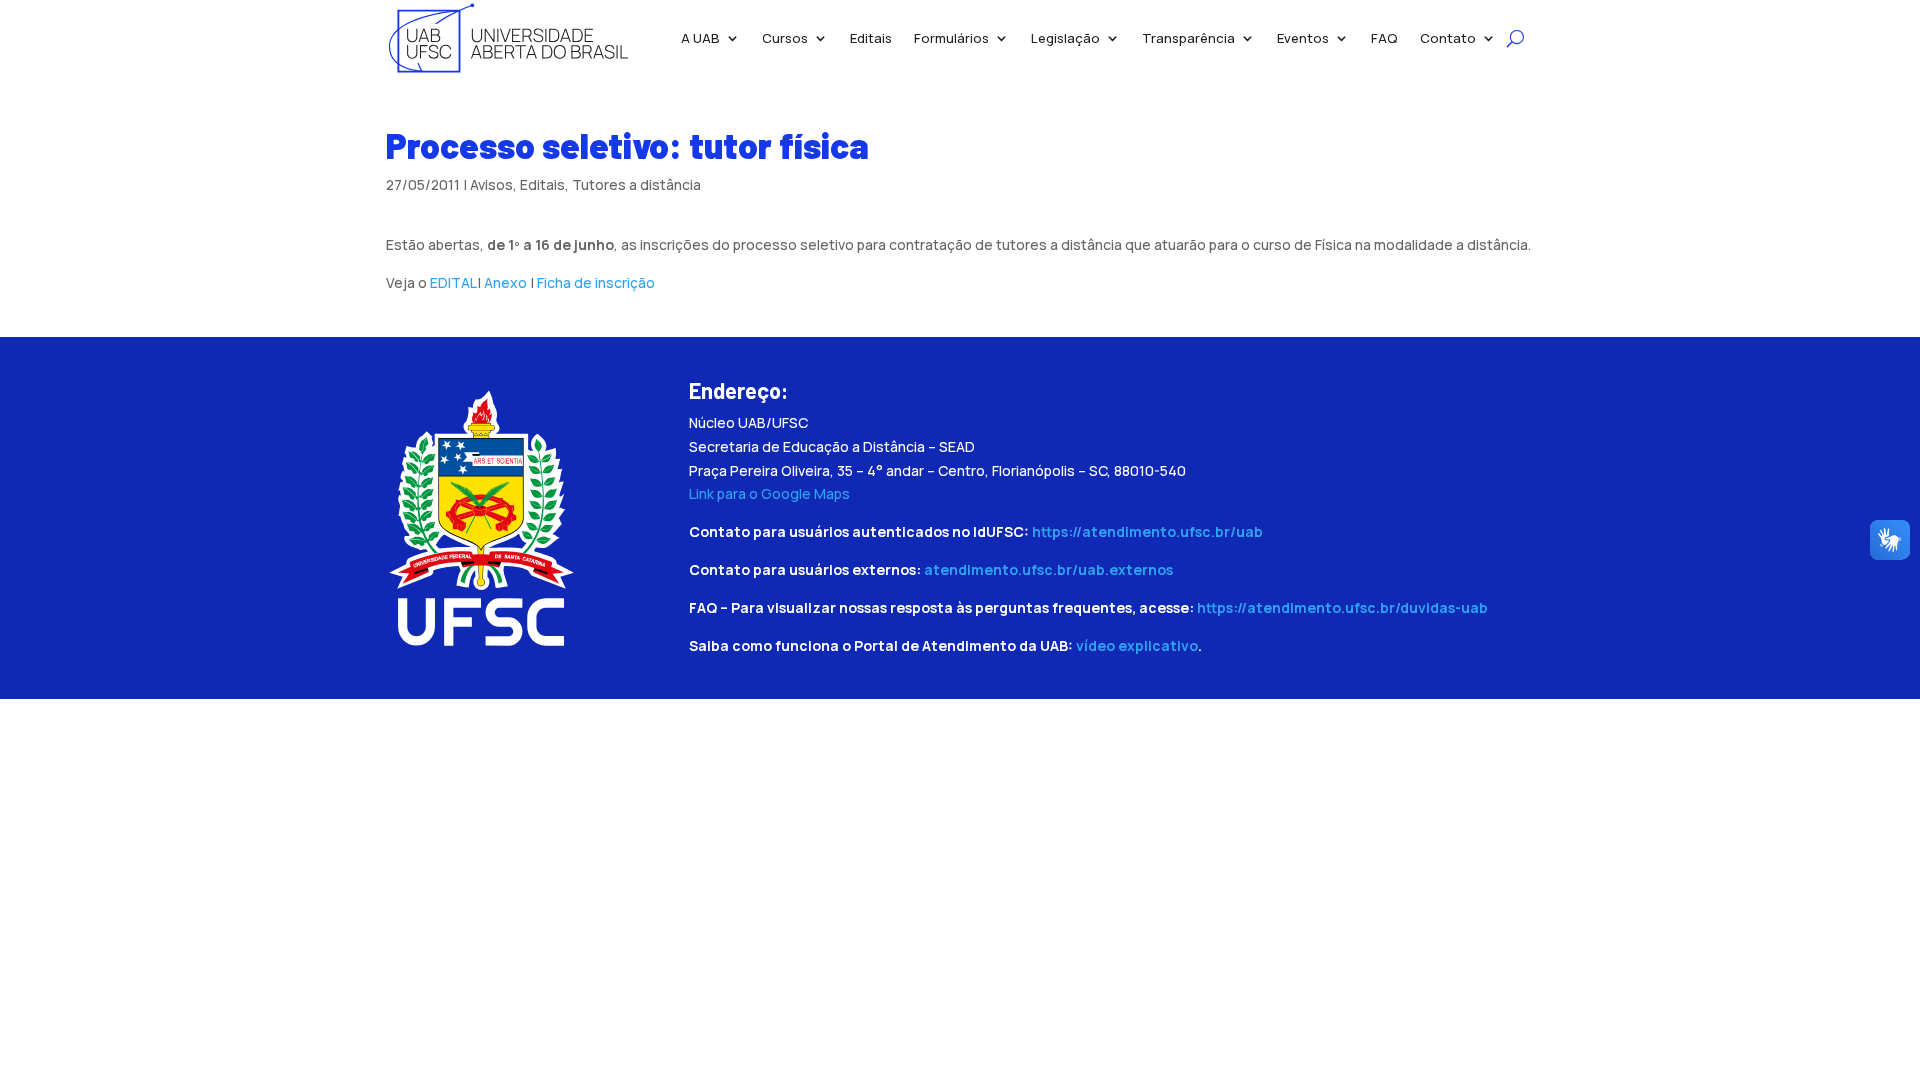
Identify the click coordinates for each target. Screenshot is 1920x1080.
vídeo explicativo (1137, 645)
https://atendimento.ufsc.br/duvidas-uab (1342, 607)
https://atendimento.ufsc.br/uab (1147, 531)
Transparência (1188, 38)
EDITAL (453, 282)
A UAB (700, 38)
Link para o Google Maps (769, 493)
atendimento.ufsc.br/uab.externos (1048, 569)
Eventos (1303, 38)
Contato (1448, 38)
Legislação (1065, 38)
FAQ (1384, 38)
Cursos (785, 38)
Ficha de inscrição (596, 282)
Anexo (507, 282)
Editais (871, 38)
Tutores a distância (636, 184)
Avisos (491, 184)
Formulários (951, 38)
